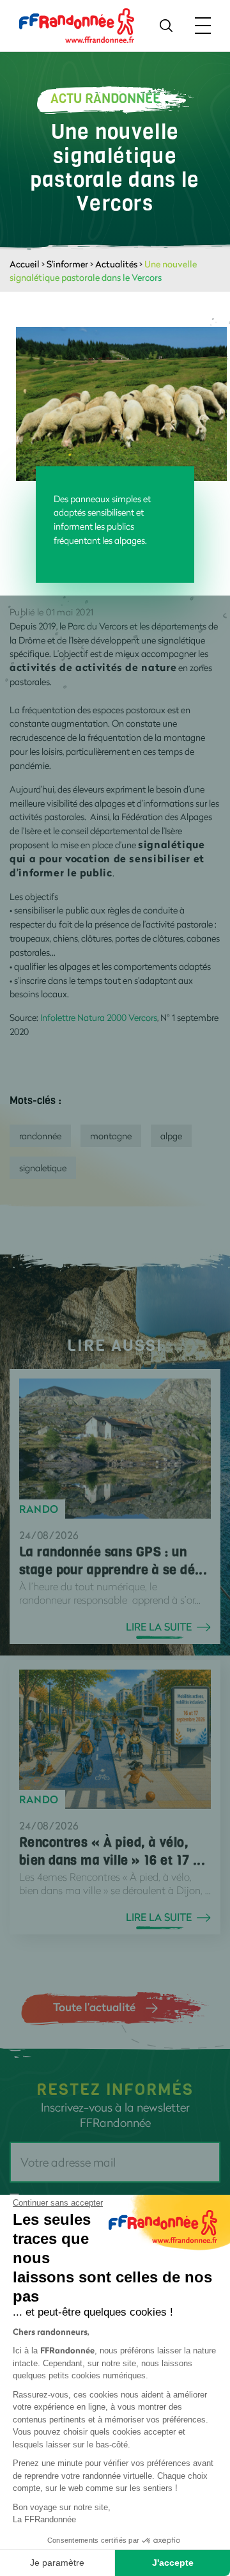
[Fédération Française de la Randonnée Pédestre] (77, 25)
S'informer (67, 264)
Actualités (116, 264)
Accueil (25, 264)
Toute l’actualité (94, 2007)
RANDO (39, 1509)
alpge (171, 1136)
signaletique (43, 1168)
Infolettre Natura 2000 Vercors (98, 1017)
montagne (111, 1136)
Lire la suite (159, 1627)
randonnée (40, 1136)
